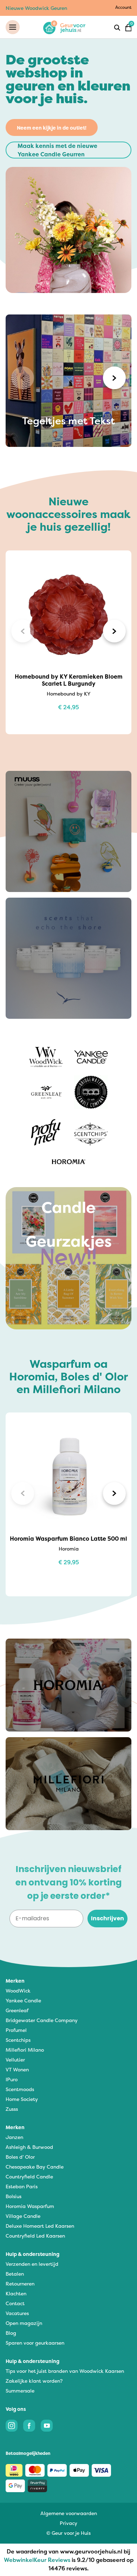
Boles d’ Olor (20, 2157)
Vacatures (17, 2313)
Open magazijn (24, 2323)
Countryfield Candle (29, 2176)
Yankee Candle (23, 2000)
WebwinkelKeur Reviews (37, 2560)
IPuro (12, 2079)
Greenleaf (17, 2010)
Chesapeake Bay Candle (35, 2167)
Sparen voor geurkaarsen (35, 2343)
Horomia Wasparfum (30, 2206)
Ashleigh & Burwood (29, 2147)
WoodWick (18, 1991)
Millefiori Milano (25, 2050)
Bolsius (14, 2196)
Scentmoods (20, 2089)
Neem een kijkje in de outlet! (52, 128)
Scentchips (18, 2040)
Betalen (15, 2274)
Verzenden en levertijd (32, 2264)
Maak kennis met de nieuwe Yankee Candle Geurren (57, 150)
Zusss (12, 2109)
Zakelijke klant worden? (34, 2381)
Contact (15, 2303)
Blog (11, 2333)
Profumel (16, 2030)
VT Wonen (17, 2069)
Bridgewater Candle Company (42, 2020)
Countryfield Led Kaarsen (35, 2236)
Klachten (16, 2293)
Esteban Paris (22, 2186)
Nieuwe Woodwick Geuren (36, 8)
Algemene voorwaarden (69, 2513)
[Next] (114, 378)
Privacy (68, 2523)
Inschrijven (107, 1918)
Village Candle (23, 2216)
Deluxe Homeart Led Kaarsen (40, 2226)
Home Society (22, 2099)
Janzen (14, 2137)
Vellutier (15, 2060)
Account (123, 7)
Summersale (20, 2391)
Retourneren (20, 2284)
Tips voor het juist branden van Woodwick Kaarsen (65, 2371)
